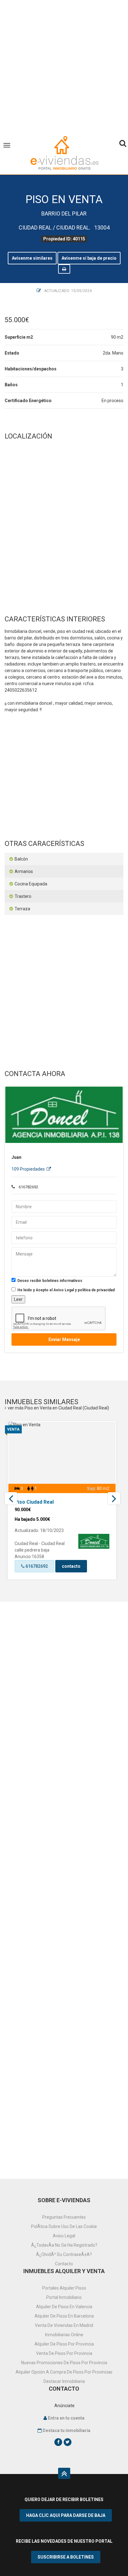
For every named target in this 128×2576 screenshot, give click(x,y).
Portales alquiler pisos (64, 2288)
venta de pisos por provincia (64, 2353)
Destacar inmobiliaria (64, 2381)
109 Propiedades (29, 1169)
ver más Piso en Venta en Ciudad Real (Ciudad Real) (58, 1408)
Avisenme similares (32, 258)
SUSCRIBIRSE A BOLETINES (66, 2557)
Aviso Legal (64, 2236)
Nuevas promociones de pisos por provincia (64, 2363)
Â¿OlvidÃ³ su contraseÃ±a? (64, 2254)
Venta (13, 1429)
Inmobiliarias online (64, 2335)
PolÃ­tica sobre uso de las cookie (64, 2226)
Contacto (64, 2264)
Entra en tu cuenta (66, 2418)
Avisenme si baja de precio (89, 258)
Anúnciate (64, 2406)
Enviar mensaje (64, 1339)
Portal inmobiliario (64, 2297)
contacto (71, 1566)
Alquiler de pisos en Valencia (64, 2307)
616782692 (36, 1566)
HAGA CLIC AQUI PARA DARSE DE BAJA (66, 2515)
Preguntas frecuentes (64, 2217)
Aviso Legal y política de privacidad (84, 1290)
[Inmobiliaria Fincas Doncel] (64, 1115)
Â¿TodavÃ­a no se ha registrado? (64, 2245)
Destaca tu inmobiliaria (66, 2430)
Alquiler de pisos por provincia (64, 2344)
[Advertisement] (64, 64)
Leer (18, 1299)
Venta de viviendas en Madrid (64, 2325)
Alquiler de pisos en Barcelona (64, 2316)
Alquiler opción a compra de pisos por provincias (64, 2372)
